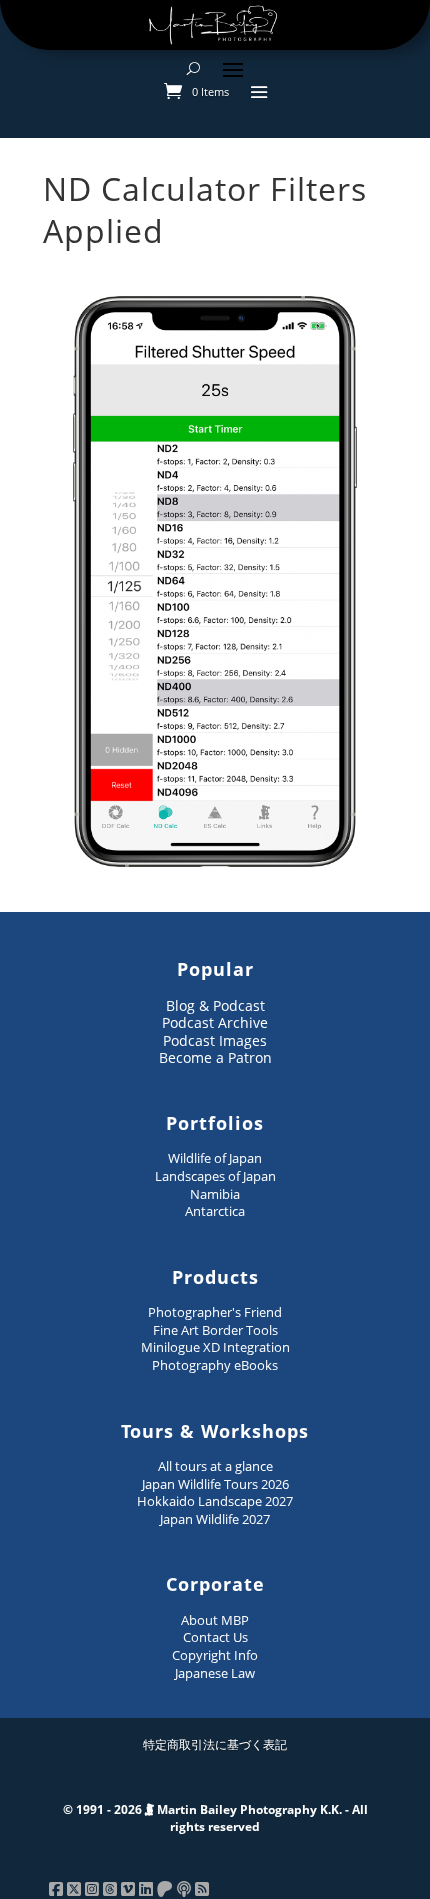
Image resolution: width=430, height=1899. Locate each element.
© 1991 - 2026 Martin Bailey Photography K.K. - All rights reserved (215, 1818)
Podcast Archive (215, 1022)
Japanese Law (215, 1673)
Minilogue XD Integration (215, 1347)
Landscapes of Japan (215, 1176)
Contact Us (215, 1637)
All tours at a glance (215, 1466)
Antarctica (215, 1211)
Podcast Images (215, 1040)
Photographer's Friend (215, 1312)
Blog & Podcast (215, 1005)
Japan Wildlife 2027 (215, 1519)
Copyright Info (215, 1655)
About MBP (215, 1620)
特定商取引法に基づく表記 (215, 1744)
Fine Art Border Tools (215, 1330)
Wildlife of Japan (215, 1158)
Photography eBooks (215, 1365)
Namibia (215, 1194)
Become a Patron (215, 1057)
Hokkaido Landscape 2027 (215, 1501)
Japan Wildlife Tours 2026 (215, 1484)
